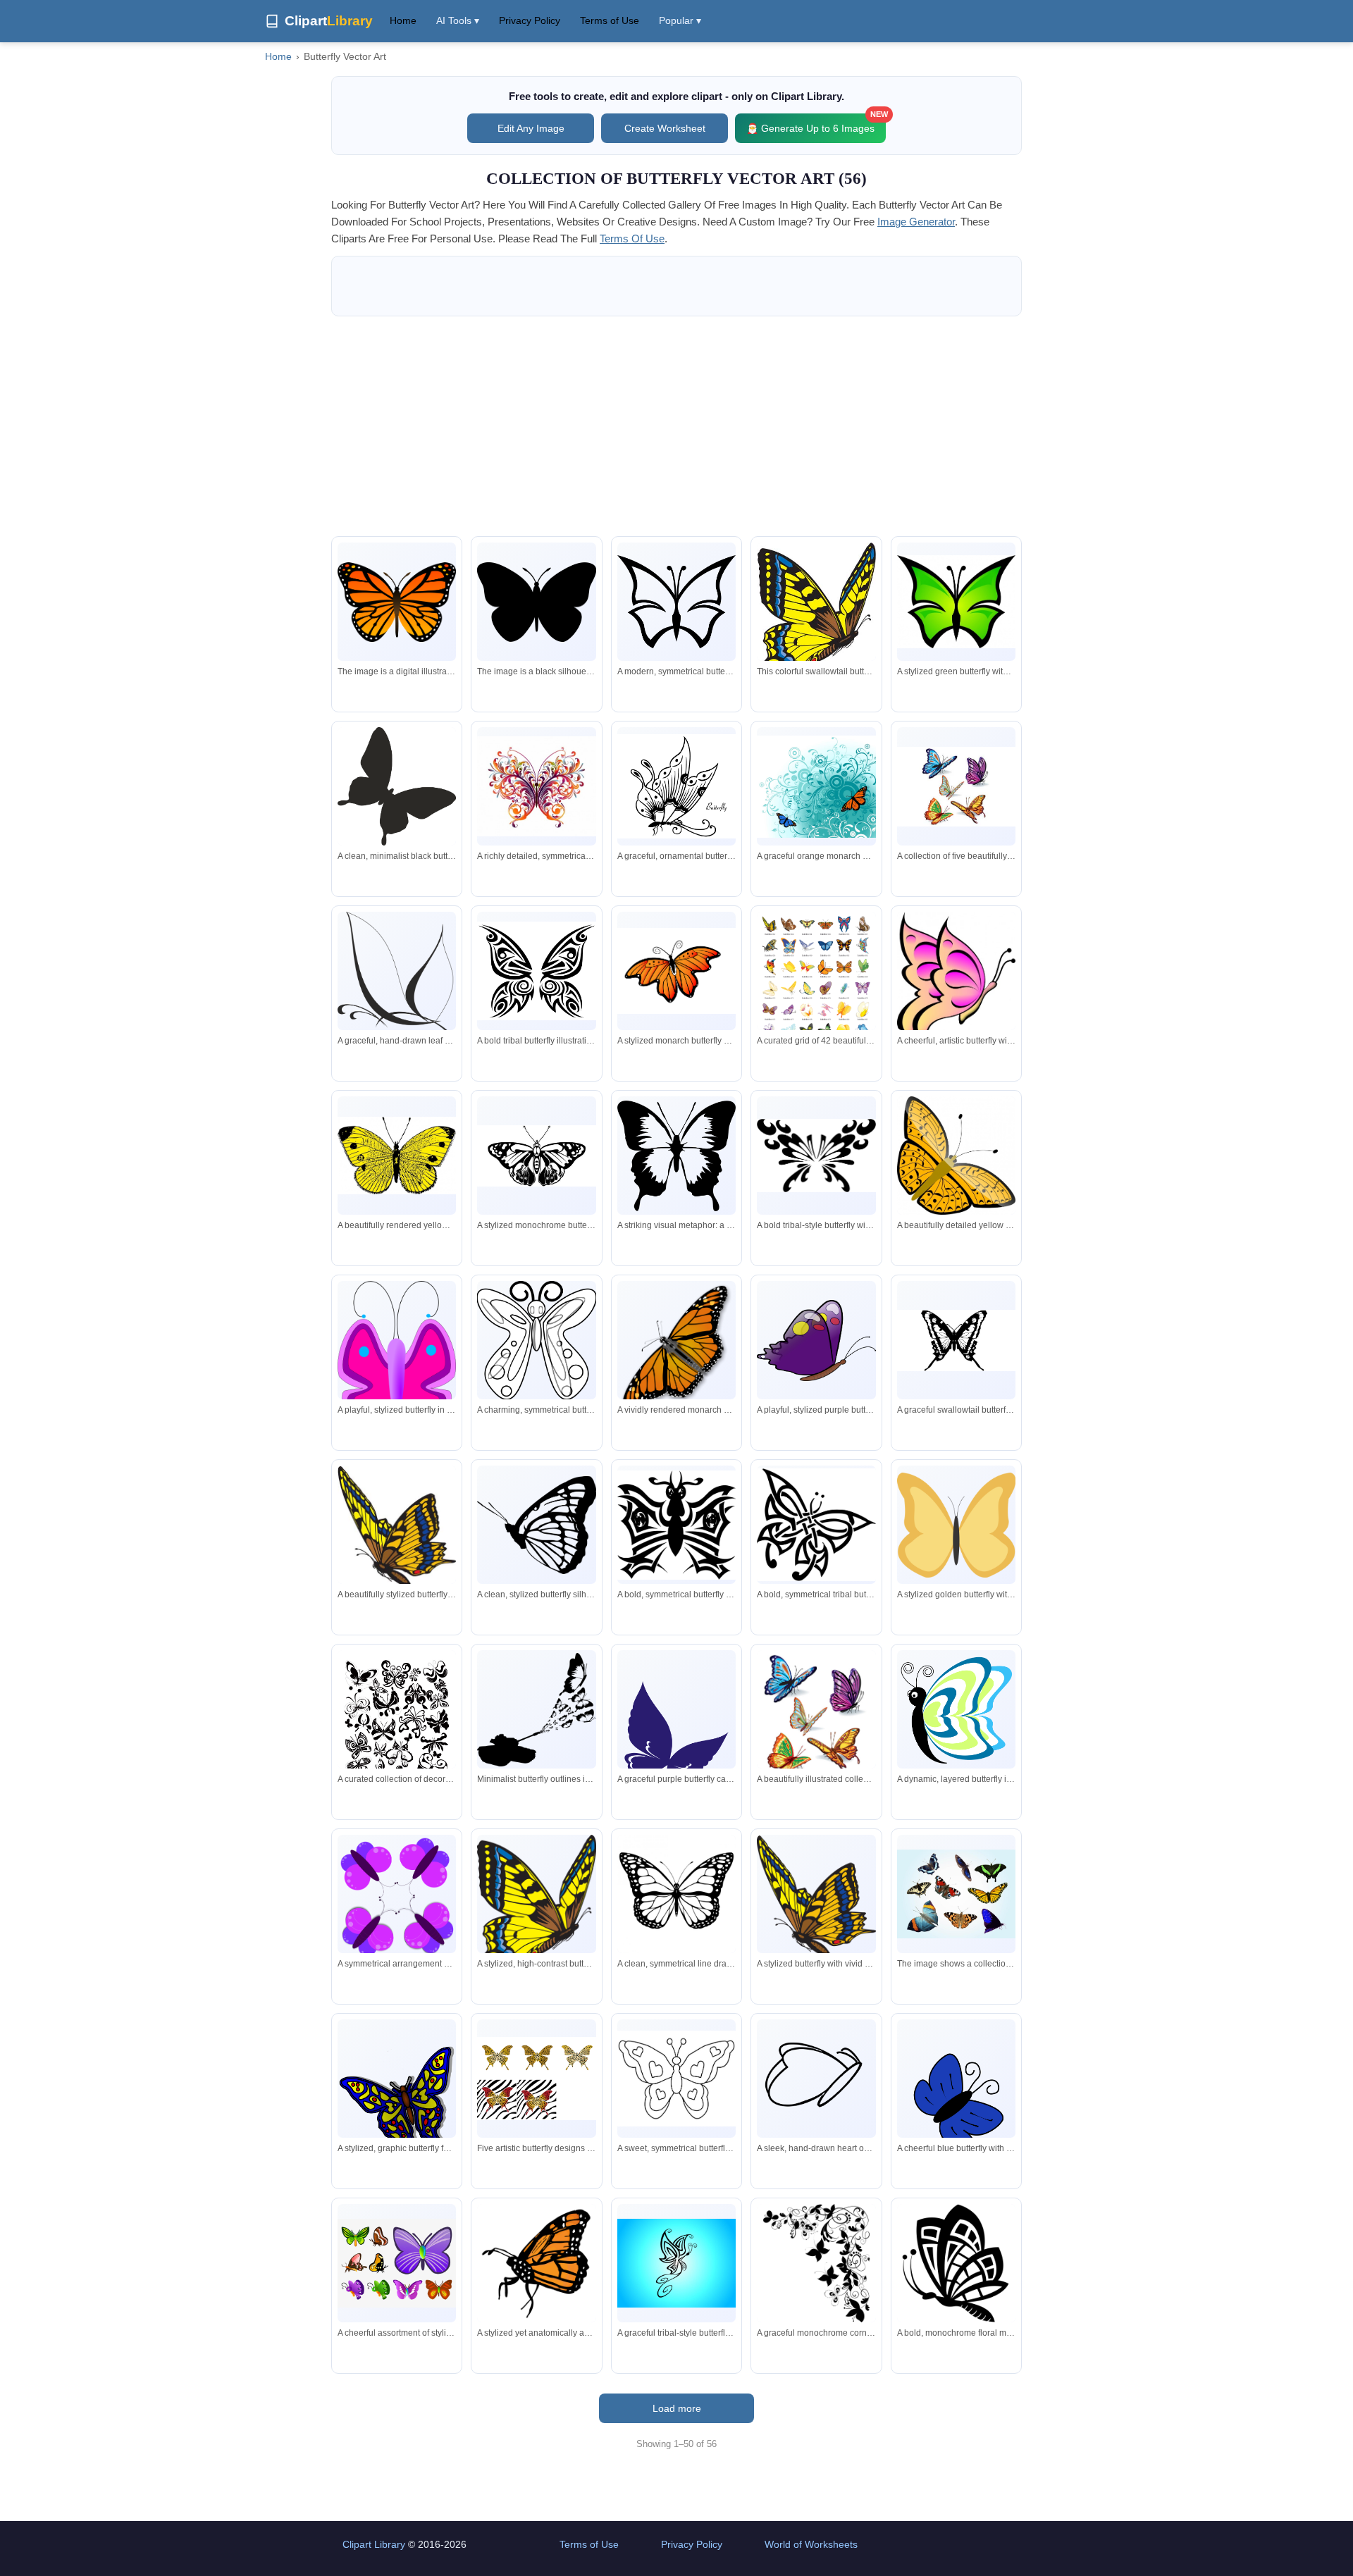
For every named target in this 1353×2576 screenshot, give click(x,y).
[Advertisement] (676, 426)
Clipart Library (374, 2544)
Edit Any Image (531, 128)
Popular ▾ (680, 20)
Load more (677, 2408)
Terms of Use (610, 20)
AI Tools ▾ (458, 20)
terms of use (632, 239)
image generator (916, 222)
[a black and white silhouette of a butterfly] (536, 602)
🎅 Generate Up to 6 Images (816, 124)
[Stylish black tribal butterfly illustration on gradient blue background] (676, 2263)
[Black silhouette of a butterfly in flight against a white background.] (397, 786)
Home (403, 20)
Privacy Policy (530, 20)
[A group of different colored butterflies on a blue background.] (956, 1894)
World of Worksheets (811, 2544)
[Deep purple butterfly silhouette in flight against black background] (676, 1734)
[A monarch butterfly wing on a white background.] (397, 602)
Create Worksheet (665, 128)
